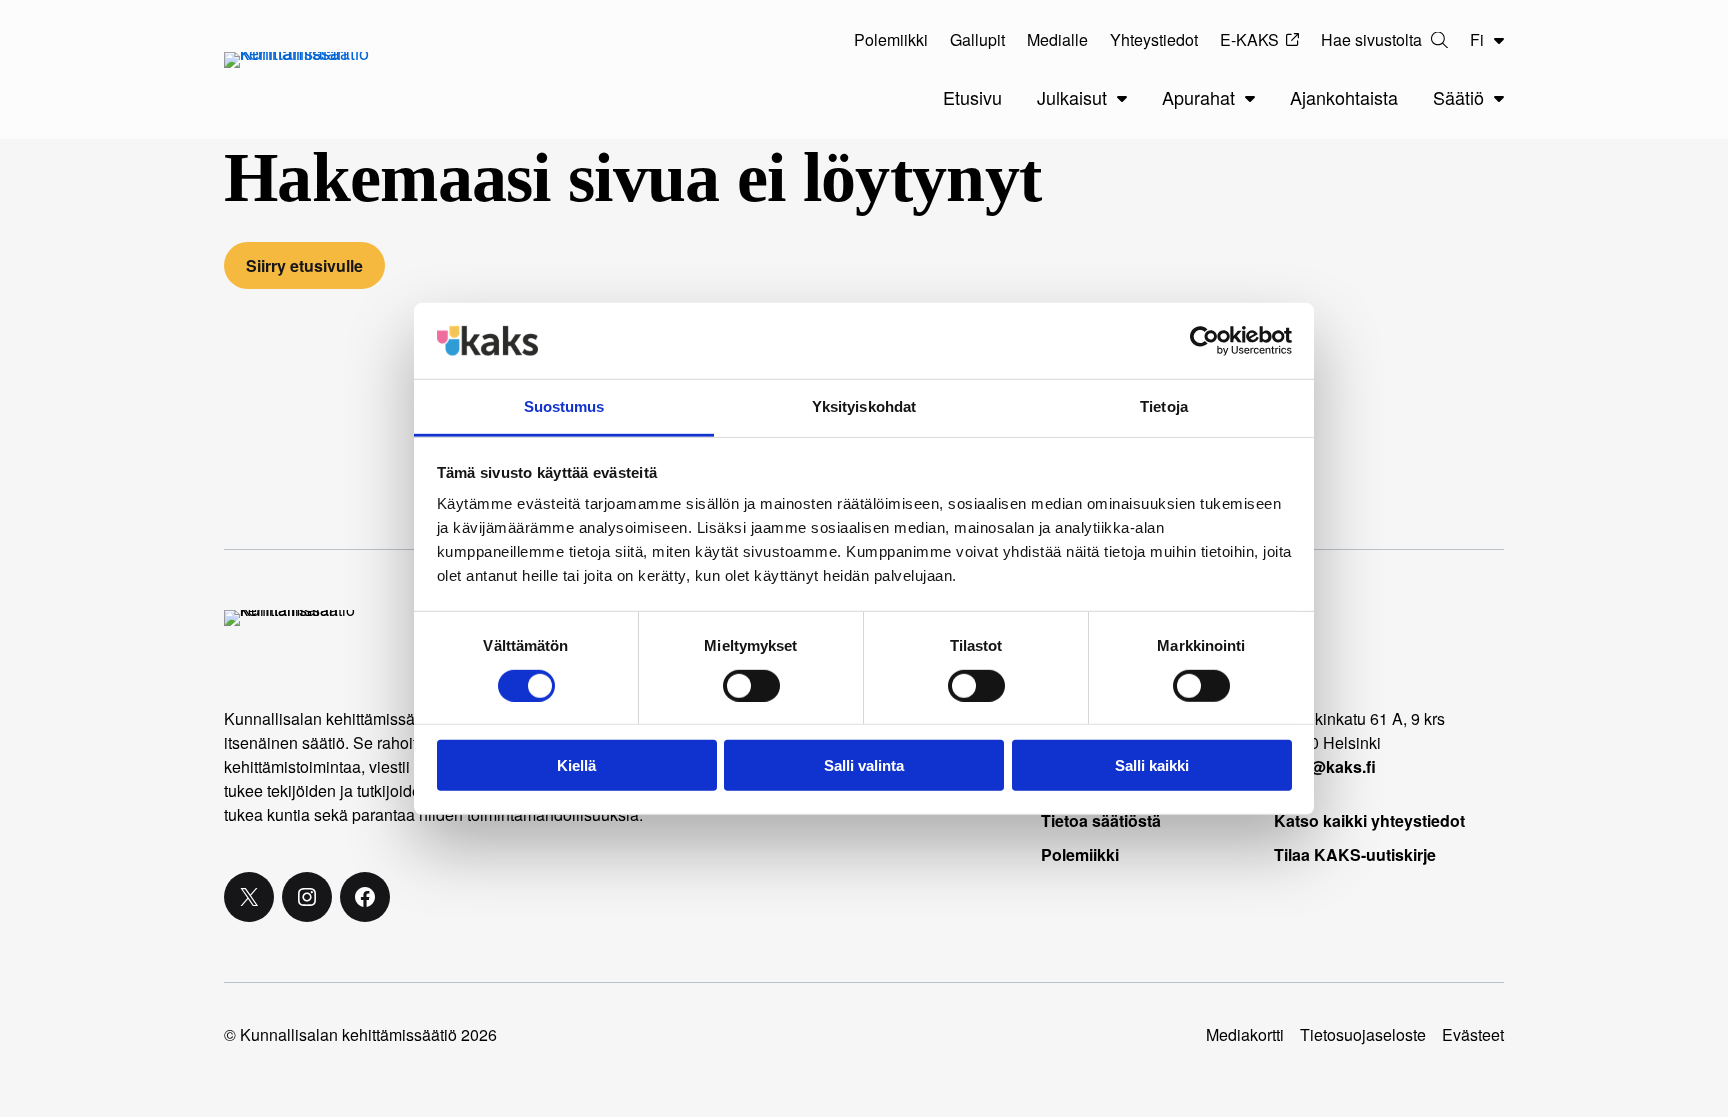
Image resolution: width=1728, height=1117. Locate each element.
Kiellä (576, 765)
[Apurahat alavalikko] (1250, 98)
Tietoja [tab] (1164, 406)
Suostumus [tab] (564, 406)
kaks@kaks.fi (1325, 766)
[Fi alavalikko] (1499, 40)
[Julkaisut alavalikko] (1122, 98)
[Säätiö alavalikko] (1499, 98)
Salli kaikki (1152, 765)
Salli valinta (864, 765)
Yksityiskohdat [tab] (864, 406)
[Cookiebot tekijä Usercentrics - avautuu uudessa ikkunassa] (1204, 341)
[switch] (751, 685)
